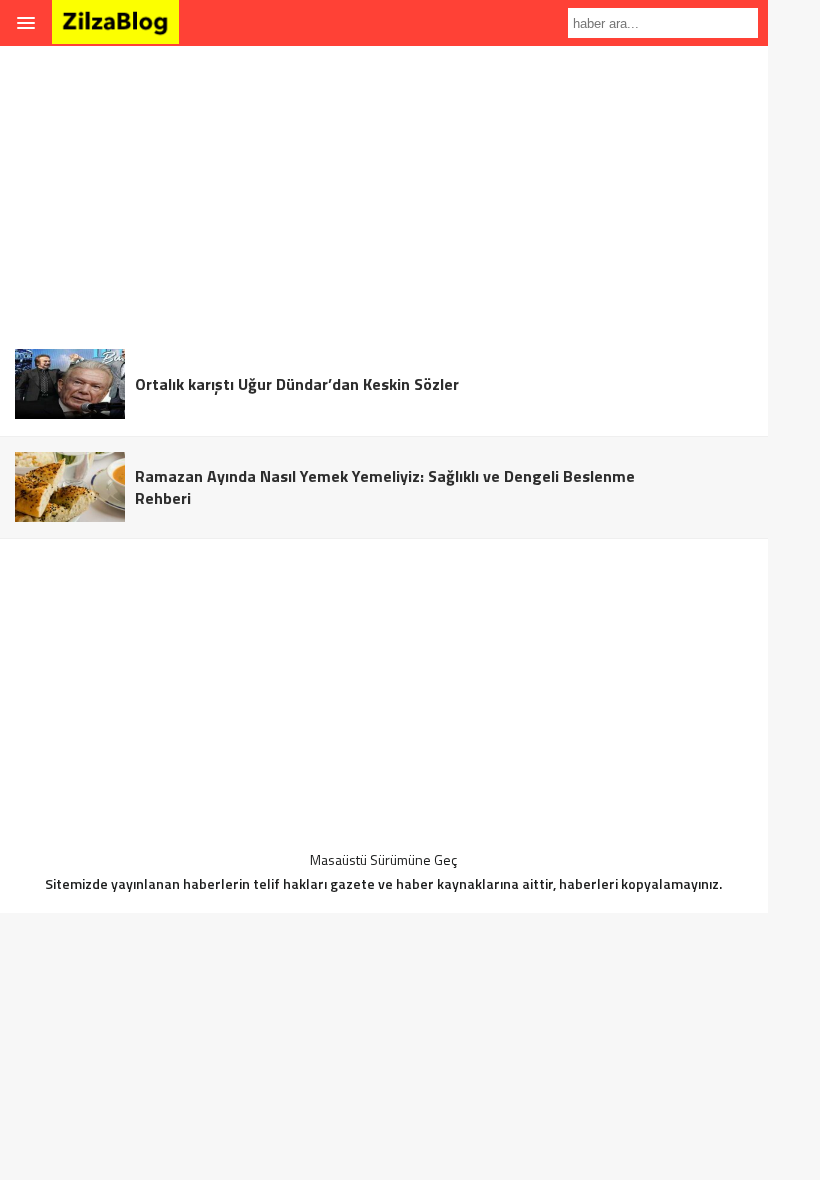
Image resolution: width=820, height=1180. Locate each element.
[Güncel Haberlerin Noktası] (115, 30)
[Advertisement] (384, 194)
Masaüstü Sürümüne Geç (383, 859)
